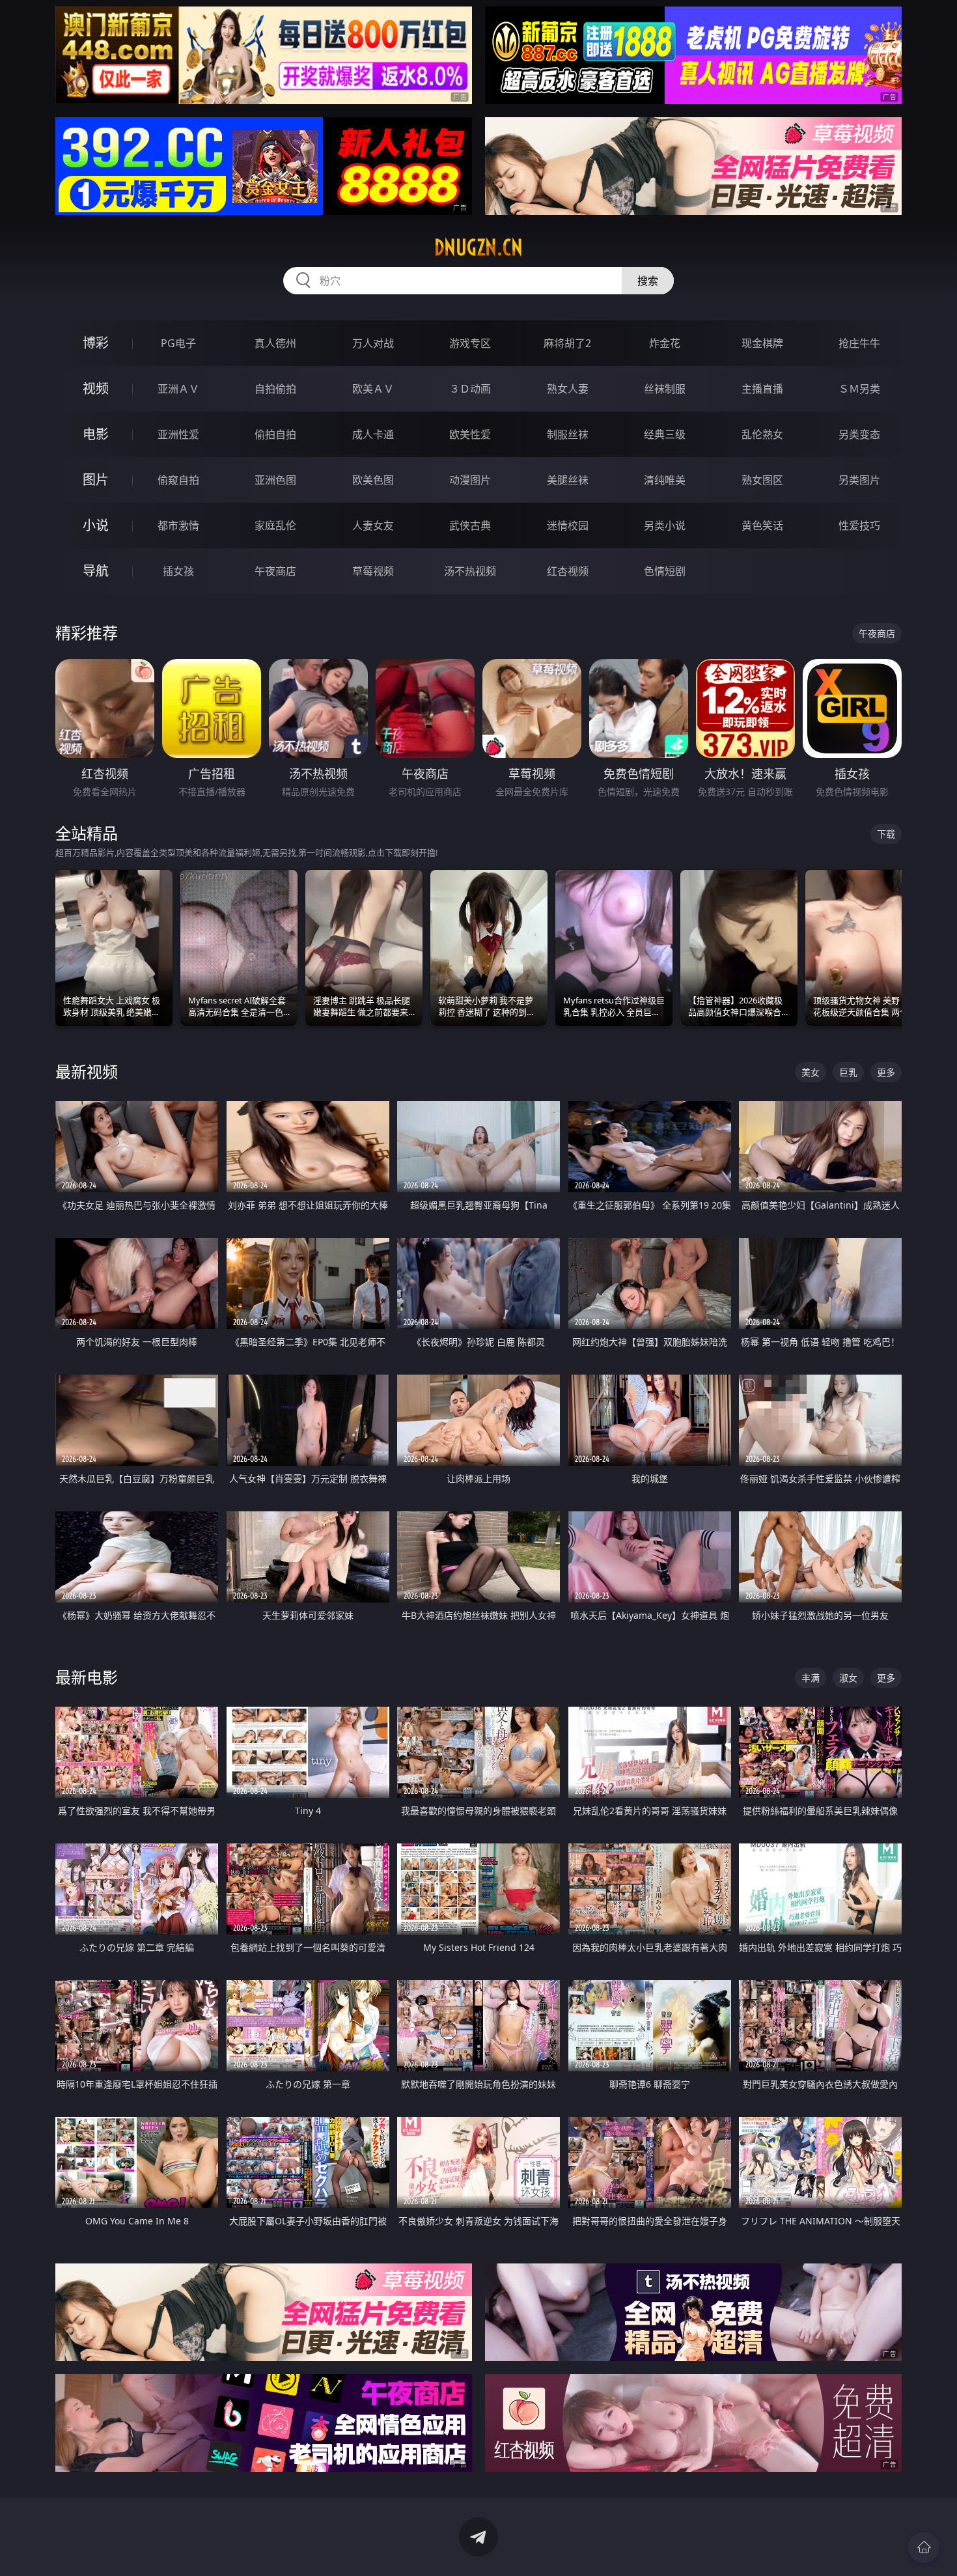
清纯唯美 (665, 480)
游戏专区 (470, 343)
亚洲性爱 (178, 434)
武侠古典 (470, 525)
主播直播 (762, 389)
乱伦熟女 (762, 434)
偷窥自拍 (178, 480)
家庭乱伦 (275, 525)
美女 (811, 1072)
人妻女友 (373, 525)
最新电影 (87, 1677)
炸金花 (665, 343)
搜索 (648, 281)
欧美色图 (373, 480)
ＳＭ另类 (859, 389)
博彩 (96, 343)
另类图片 (859, 480)
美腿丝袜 (568, 480)
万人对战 (373, 343)
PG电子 (178, 343)
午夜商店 (275, 571)
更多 (886, 1072)
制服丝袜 (568, 434)
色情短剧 (665, 571)
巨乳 (848, 1072)
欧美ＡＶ (373, 389)
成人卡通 (373, 434)
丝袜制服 (665, 389)
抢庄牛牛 (859, 343)
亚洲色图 (275, 480)
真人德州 (275, 343)
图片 (96, 480)
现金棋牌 (762, 343)
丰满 (811, 1678)
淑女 (848, 1678)
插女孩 (178, 571)
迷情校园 (568, 525)
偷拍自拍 (275, 434)
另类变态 (859, 434)
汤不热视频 (470, 571)
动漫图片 (470, 480)
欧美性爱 (470, 434)
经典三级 (665, 434)
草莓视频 (373, 571)
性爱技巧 (859, 525)
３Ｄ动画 (470, 389)
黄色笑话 (762, 525)
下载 (886, 834)
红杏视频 (568, 571)
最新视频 (87, 1071)
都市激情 (178, 525)
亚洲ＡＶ (178, 389)
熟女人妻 (568, 389)
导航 (96, 571)
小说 (96, 525)
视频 (96, 388)
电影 (96, 434)
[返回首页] (924, 2547)
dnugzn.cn (478, 247)
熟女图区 (762, 480)
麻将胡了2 (567, 343)
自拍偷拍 (275, 389)
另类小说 (665, 525)
